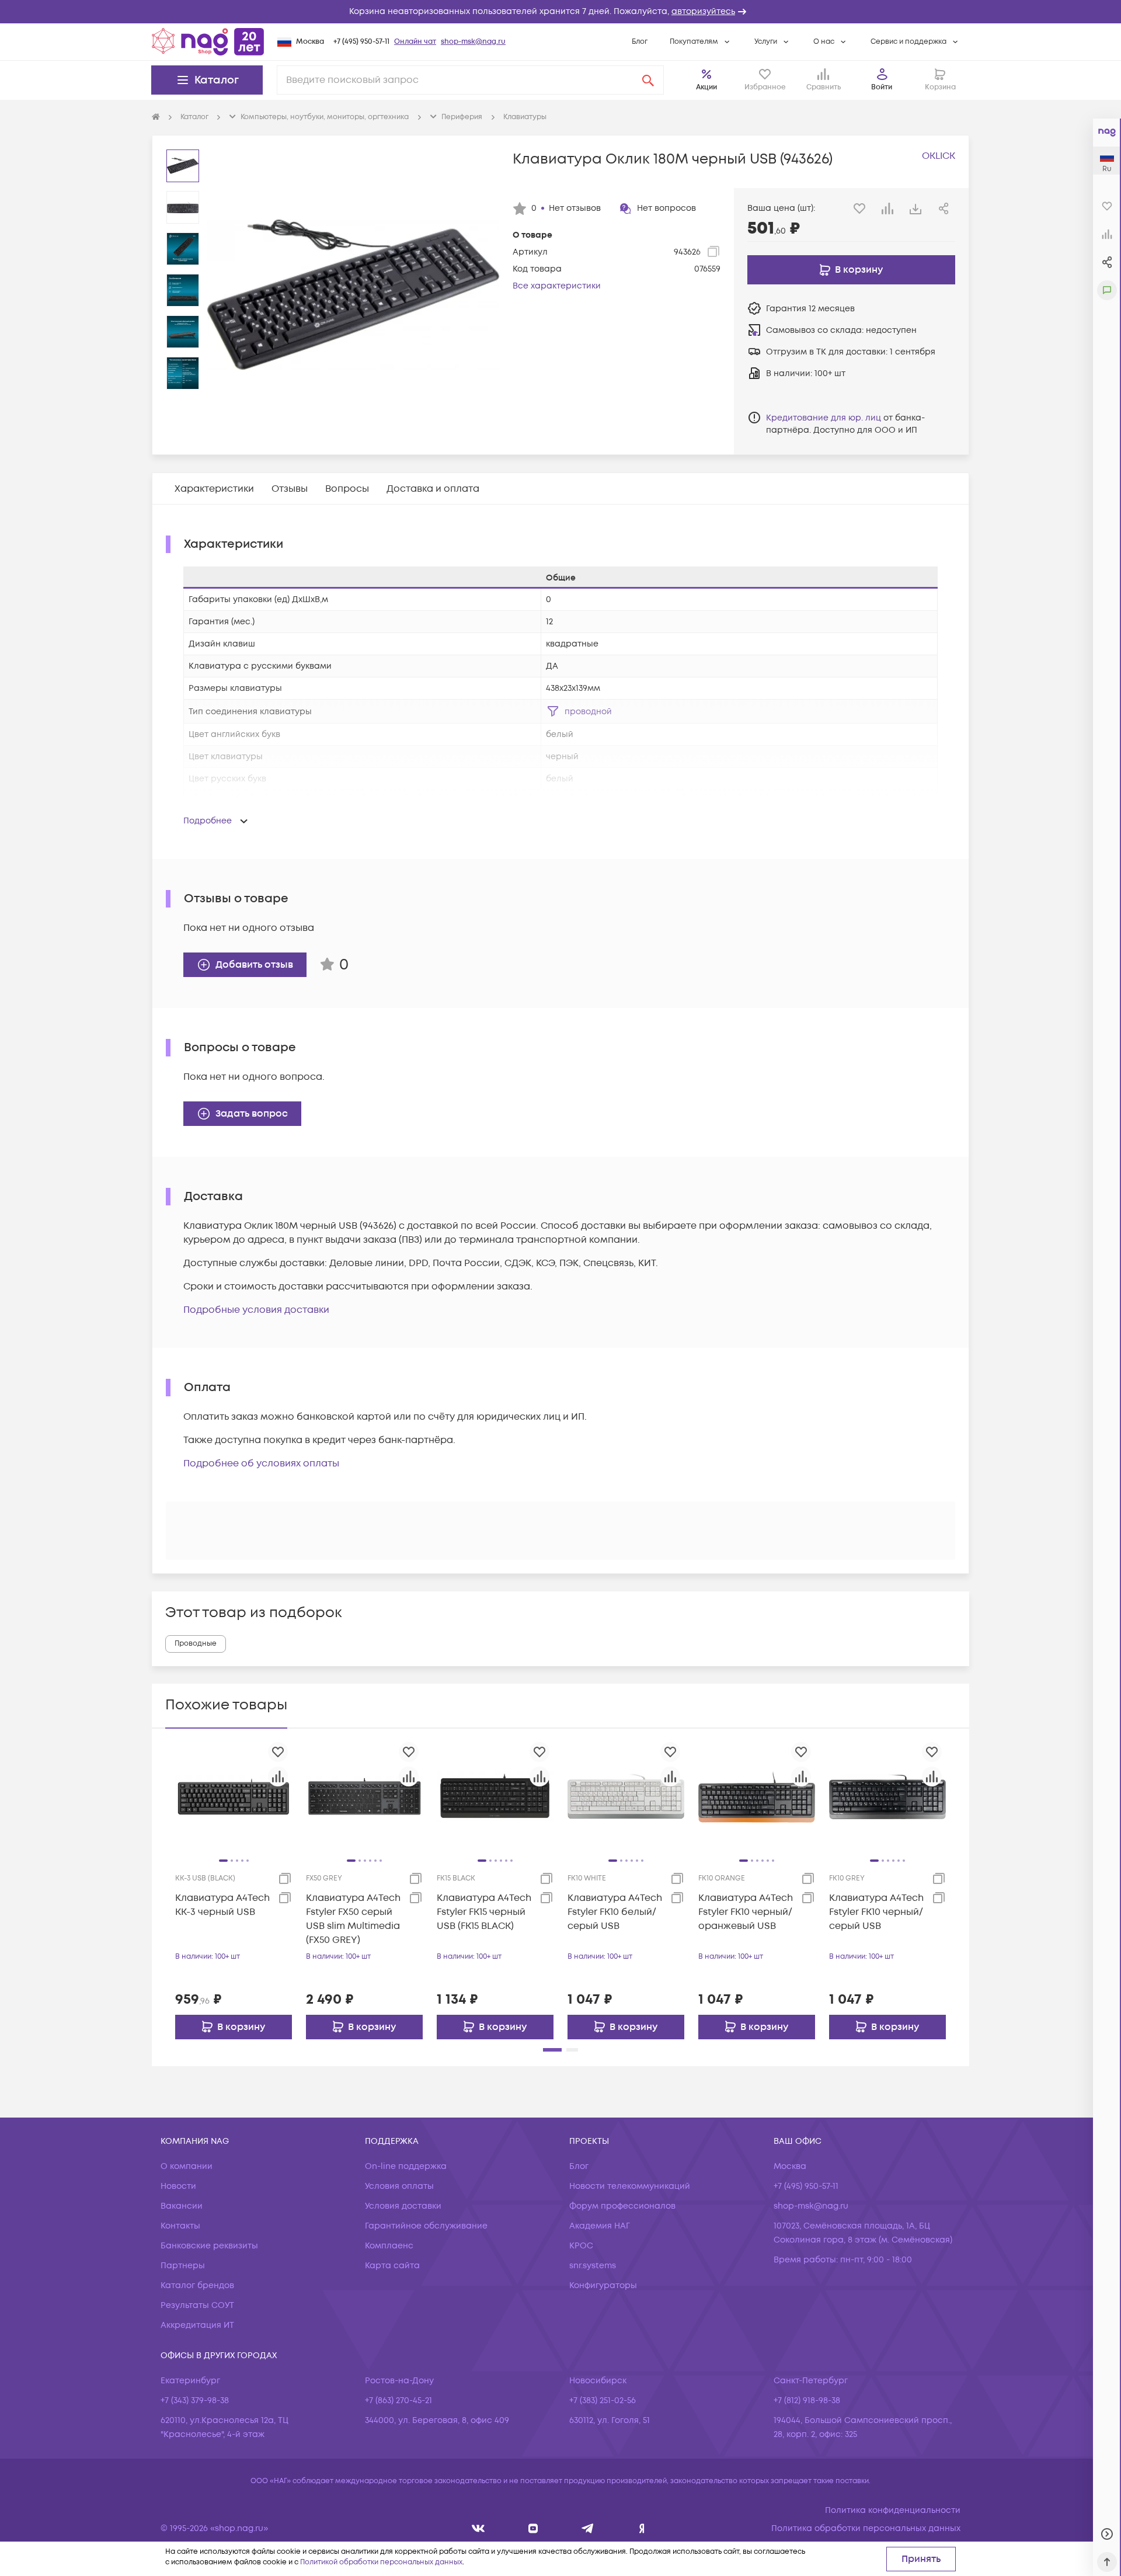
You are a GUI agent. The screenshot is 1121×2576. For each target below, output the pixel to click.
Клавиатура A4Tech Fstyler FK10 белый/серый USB (615, 1912)
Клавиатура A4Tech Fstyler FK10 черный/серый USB (876, 1912)
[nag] (642, 2528)
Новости (178, 2186)
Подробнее (208, 821)
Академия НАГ (600, 2226)
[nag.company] (478, 2528)
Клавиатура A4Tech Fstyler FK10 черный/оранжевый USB (746, 1912)
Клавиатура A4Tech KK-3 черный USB (222, 1905)
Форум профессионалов (622, 2206)
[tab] (214, 489)
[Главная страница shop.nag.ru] (208, 41)
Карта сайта (392, 2266)
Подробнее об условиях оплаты (261, 1463)
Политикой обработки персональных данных (381, 2562)
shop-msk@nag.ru (473, 42)
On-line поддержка (406, 2166)
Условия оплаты (399, 2186)
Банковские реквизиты (209, 2246)
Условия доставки (403, 2206)
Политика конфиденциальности (893, 2510)
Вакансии (182, 2206)
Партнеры (183, 2266)
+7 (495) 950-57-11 (361, 42)
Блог (640, 42)
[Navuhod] (533, 2528)
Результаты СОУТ (197, 2305)
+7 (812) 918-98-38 (807, 2401)
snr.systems (593, 2266)
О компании (187, 2166)
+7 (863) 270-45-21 (398, 2401)
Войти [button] (882, 87)
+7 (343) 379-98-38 (195, 2401)
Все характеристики (557, 286)
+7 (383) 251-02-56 (603, 2401)
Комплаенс (389, 2246)
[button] (560, 12)
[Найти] (648, 80)
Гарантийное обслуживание (426, 2226)
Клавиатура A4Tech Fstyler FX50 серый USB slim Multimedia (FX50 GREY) (353, 1919)
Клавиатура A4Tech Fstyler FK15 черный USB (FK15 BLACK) (484, 1912)
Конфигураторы (603, 2285)
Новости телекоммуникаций (630, 2186)
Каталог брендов (197, 2285)
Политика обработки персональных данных (866, 2528)
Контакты (180, 2226)
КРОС (581, 2246)
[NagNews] (588, 2528)
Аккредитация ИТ (197, 2325)
